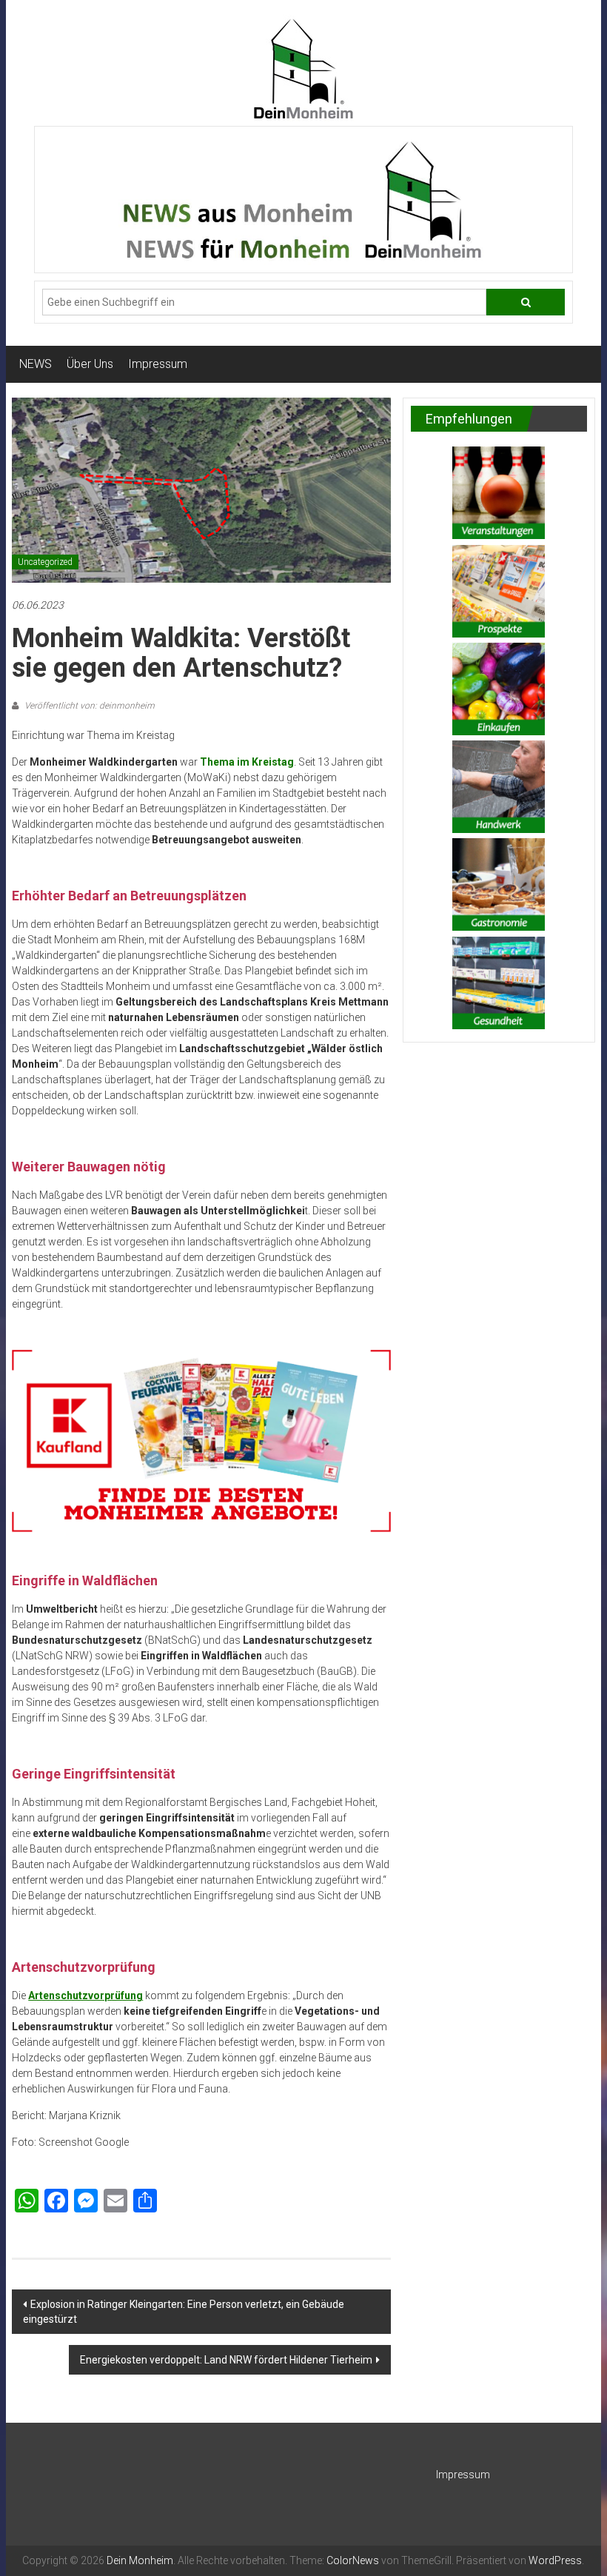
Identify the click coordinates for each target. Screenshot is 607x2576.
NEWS (36, 364)
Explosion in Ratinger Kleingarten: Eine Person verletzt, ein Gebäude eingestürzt (184, 2312)
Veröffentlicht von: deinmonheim (88, 706)
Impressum (158, 364)
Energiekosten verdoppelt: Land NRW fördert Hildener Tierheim (226, 2360)
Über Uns (90, 364)
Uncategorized (45, 562)
